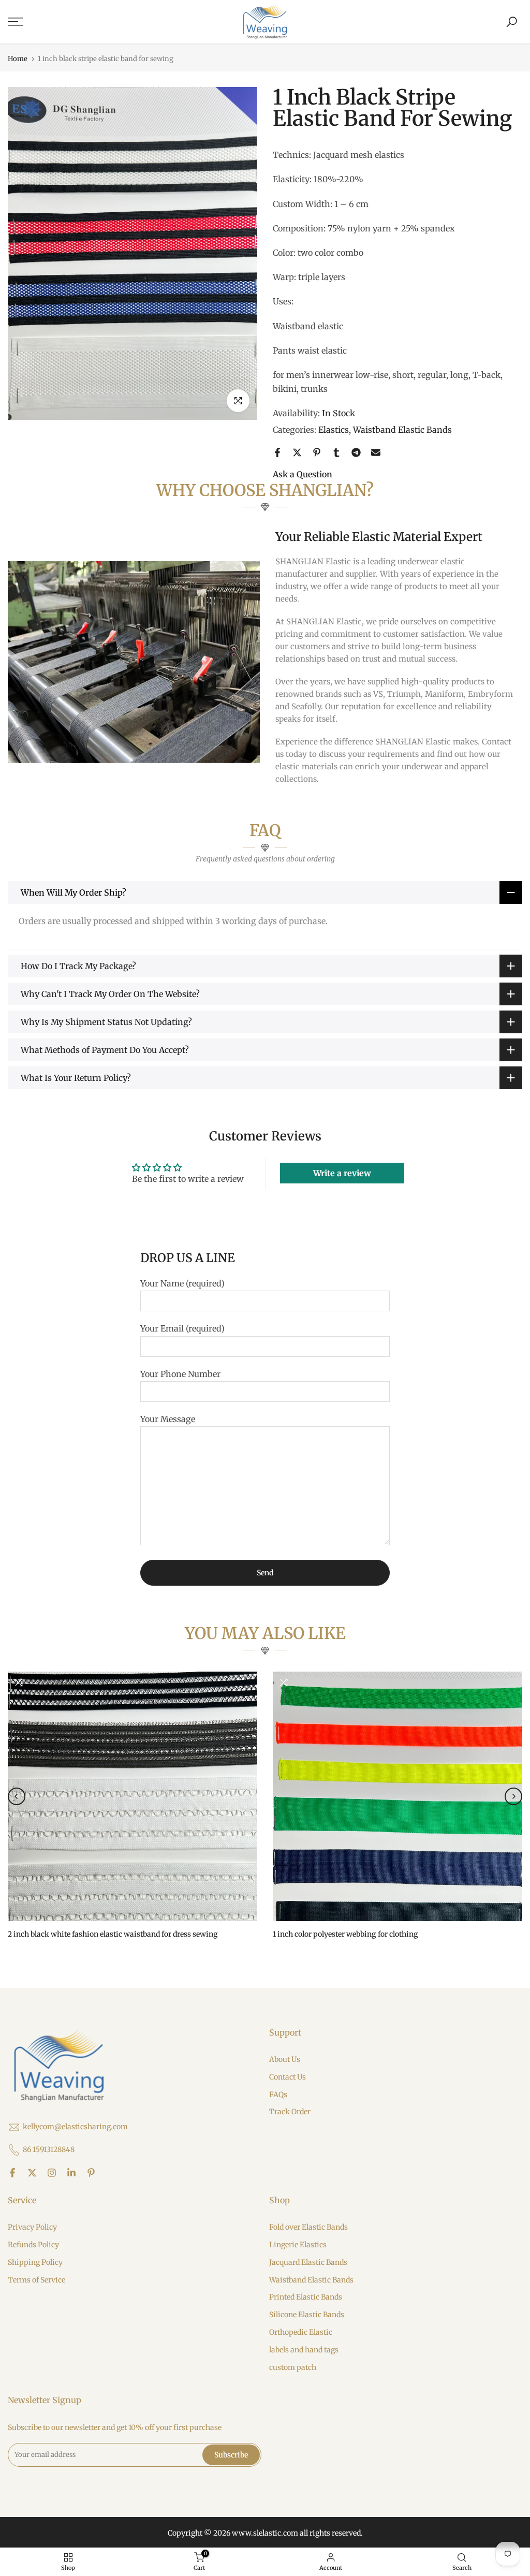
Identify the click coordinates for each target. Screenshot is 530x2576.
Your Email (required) (182, 1328)
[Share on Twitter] (297, 452)
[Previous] (17, 1796)
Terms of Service (36, 2280)
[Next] (513, 1796)
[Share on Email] (376, 452)
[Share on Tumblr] (336, 452)
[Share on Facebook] (277, 452)
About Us (285, 2059)
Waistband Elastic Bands (402, 430)
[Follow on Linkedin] (71, 2173)
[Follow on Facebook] (12, 2173)
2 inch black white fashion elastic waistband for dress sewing (113, 1934)
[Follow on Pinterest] (91, 2173)
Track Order (290, 2112)
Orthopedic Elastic (301, 2332)
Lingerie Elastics (298, 2245)
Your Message (168, 1419)
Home (18, 59)
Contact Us (288, 2077)
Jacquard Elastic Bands (308, 2262)
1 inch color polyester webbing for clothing (345, 1934)
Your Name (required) (182, 1283)
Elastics (334, 430)
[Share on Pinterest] (317, 452)
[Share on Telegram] (356, 452)
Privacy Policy (32, 2227)
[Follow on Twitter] (32, 2173)
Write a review (342, 1173)
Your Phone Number (180, 1374)
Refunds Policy (33, 2245)
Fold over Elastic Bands (308, 2227)
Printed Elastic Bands (306, 2297)
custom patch (293, 2367)
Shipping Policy (35, 2262)
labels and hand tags (304, 2350)
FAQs (278, 2095)
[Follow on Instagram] (52, 2173)
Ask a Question (303, 474)
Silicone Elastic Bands (307, 2315)
